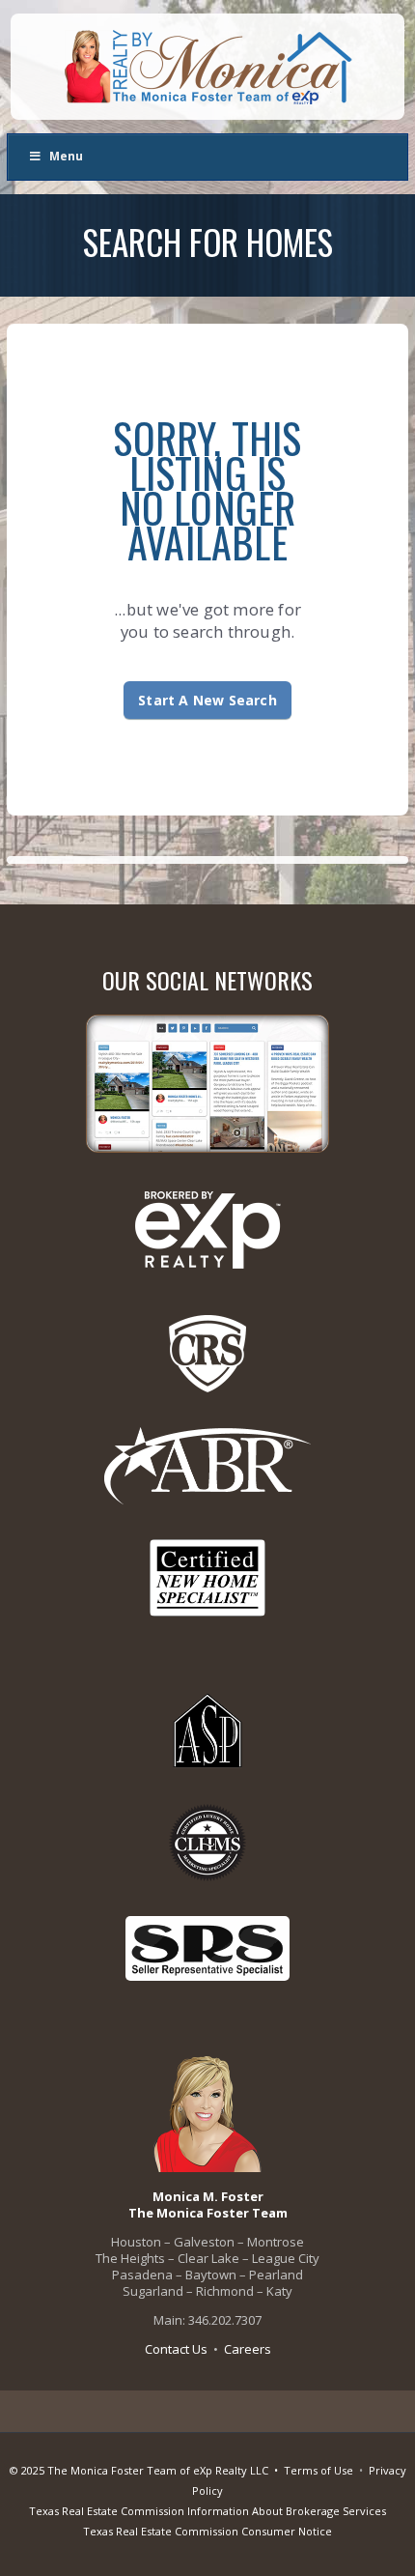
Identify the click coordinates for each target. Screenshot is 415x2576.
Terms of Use (318, 2470)
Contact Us (176, 2349)
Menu (66, 156)
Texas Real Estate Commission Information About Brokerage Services (207, 2511)
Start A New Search (207, 700)
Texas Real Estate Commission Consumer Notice (207, 2531)
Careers (248, 2349)
